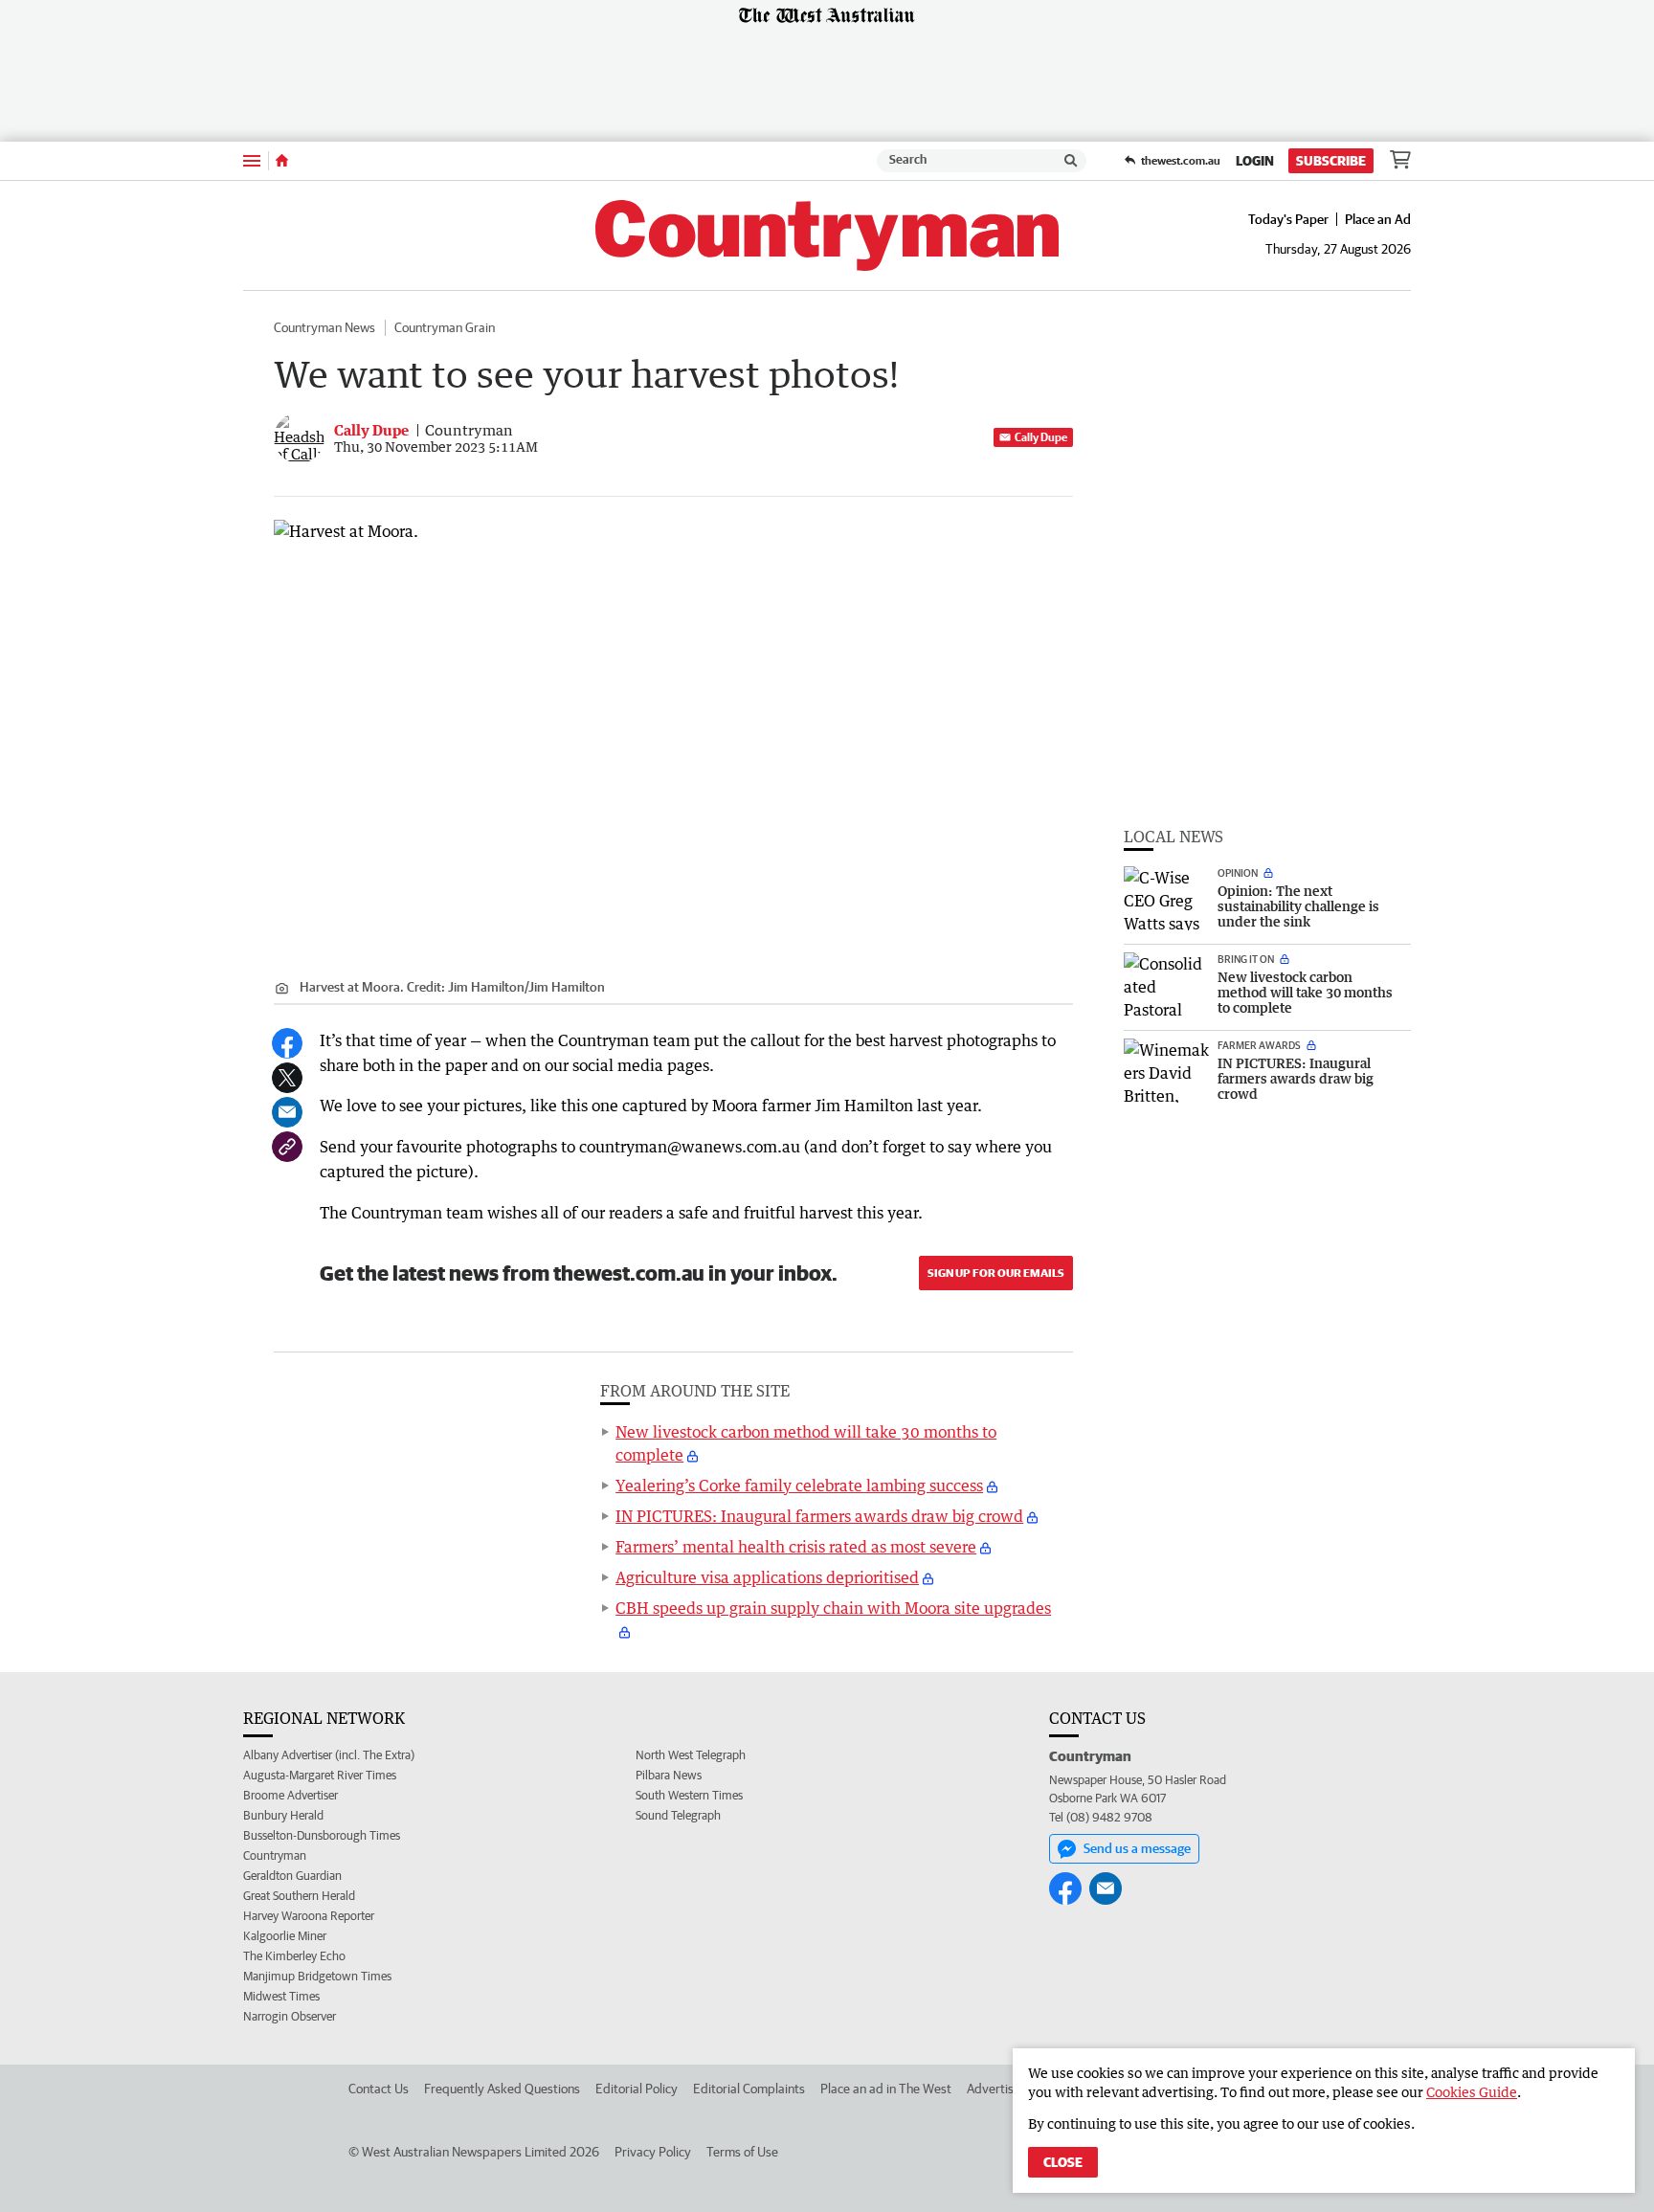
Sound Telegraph (678, 1815)
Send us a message (1137, 1848)
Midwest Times (281, 1996)
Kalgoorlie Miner (285, 1936)
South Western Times (689, 1795)
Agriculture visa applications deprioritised (767, 1577)
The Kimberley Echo (294, 1956)
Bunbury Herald (283, 1815)
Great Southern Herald (299, 1896)
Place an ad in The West (886, 2089)
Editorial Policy (637, 2089)
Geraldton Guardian (292, 1876)
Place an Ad (1378, 219)
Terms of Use (742, 2152)
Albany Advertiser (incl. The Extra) (329, 1755)
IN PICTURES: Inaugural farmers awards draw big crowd (819, 1516)
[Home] (282, 161)
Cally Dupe (1041, 437)
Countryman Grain (445, 327)
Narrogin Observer (290, 2016)
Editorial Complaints (749, 2089)
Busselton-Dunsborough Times (322, 1835)
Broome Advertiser (291, 1795)
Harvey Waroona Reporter (309, 1916)
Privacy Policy (653, 2152)
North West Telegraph (691, 1755)
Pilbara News (669, 1775)
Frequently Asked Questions (502, 2089)
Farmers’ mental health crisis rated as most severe (796, 1547)
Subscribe (1331, 161)
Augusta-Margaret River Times (320, 1775)
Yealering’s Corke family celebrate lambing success (799, 1486)
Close (1063, 2162)
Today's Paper (1288, 219)
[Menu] (252, 160)
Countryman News (324, 327)
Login (1255, 161)
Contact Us (379, 2089)
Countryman (275, 1855)
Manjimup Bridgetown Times (317, 1976)
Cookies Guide (1472, 2092)
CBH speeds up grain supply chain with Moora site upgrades (833, 1608)
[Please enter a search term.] (1071, 161)
